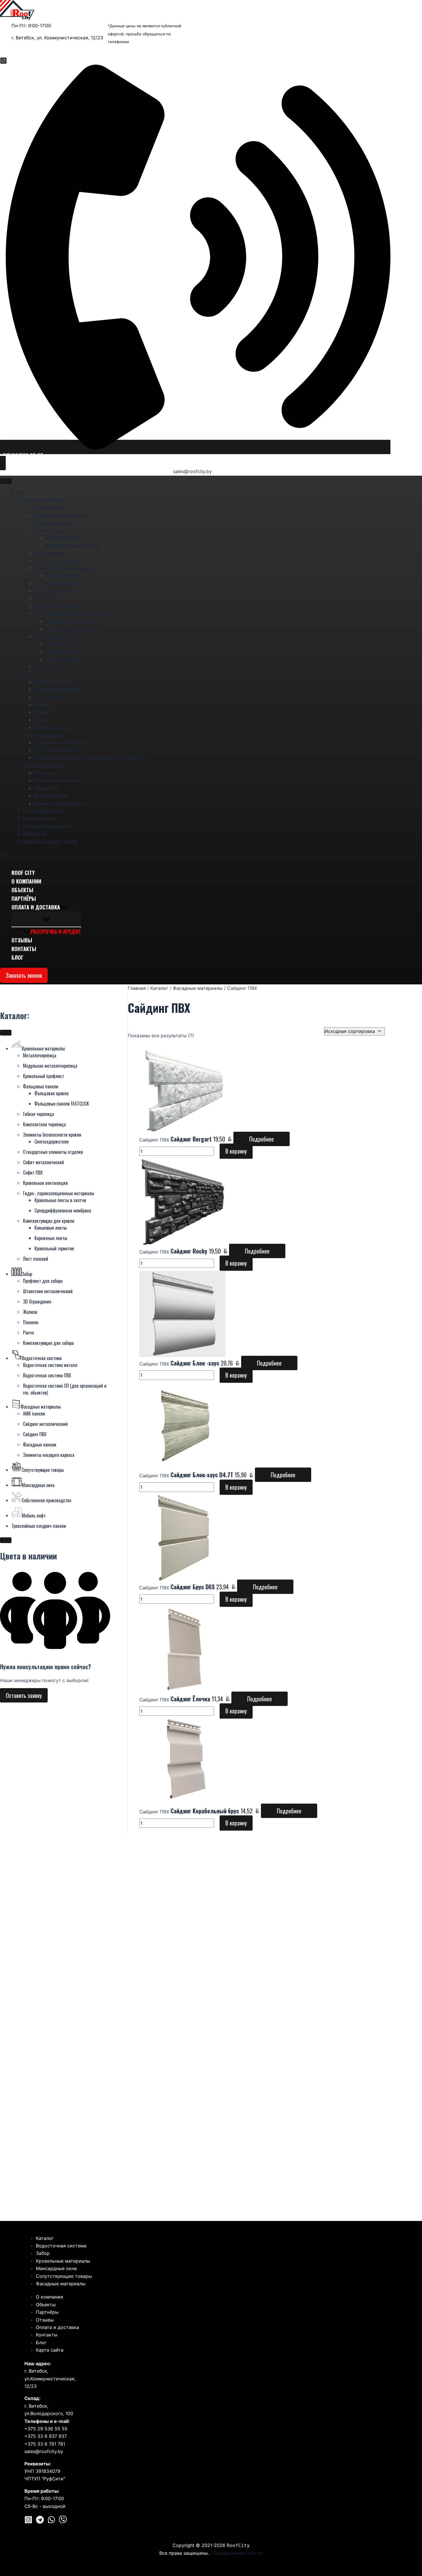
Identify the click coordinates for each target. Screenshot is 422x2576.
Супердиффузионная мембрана (74, 629)
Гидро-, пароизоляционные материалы (70, 614)
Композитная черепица (56, 561)
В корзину (236, 1151)
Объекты (22, 890)
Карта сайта (50, 2350)
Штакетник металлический (59, 689)
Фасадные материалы (43, 766)
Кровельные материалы (44, 500)
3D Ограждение (49, 697)
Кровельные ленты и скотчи (72, 621)
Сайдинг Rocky (189, 1251)
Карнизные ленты (62, 651)
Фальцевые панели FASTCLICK (73, 545)
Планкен (42, 712)
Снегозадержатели (63, 576)
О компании (26, 881)
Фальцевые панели (52, 530)
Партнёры (24, 898)
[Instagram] (3, 62)
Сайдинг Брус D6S (193, 1587)
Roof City (23, 873)
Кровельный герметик (66, 659)
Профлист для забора (54, 682)
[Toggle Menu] (6, 481)
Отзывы (22, 940)
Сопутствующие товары (44, 811)
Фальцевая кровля (63, 538)
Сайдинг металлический (57, 780)
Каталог (19, 492)
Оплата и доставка (36, 907)
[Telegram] (40, 2522)
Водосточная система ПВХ (59, 750)
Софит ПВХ (44, 599)
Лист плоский (47, 667)
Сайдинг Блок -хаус (195, 1363)
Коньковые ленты (62, 644)
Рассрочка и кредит (56, 932)
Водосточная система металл (62, 743)
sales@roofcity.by (192, 471)
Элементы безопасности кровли (64, 568)
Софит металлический (55, 591)
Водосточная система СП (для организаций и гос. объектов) (89, 758)
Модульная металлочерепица (62, 515)
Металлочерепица (51, 508)
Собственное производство (48, 826)
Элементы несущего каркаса (60, 803)
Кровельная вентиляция (57, 606)
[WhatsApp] (51, 2522)
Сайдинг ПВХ (46, 788)
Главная (137, 988)
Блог (18, 957)
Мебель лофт (35, 834)
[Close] (6, 855)
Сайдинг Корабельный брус (205, 1811)
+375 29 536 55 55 (46, 2429)
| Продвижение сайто (237, 2553)
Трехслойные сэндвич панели (50, 841)
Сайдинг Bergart (191, 1139)
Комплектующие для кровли (60, 637)
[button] (195, 455)
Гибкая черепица (50, 553)
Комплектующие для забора (60, 727)
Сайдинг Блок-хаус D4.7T (202, 1475)
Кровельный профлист (55, 523)
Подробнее (262, 1139)
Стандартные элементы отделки (64, 583)
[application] (64, 907)
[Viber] (63, 2522)
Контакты (24, 949)
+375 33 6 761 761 (45, 2444)
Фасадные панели (51, 796)
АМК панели (46, 773)
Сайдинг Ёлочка (190, 1699)
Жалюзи (42, 705)
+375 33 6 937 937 (46, 2436)
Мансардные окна (39, 818)
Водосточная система (43, 735)
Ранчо (40, 720)
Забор (28, 674)
